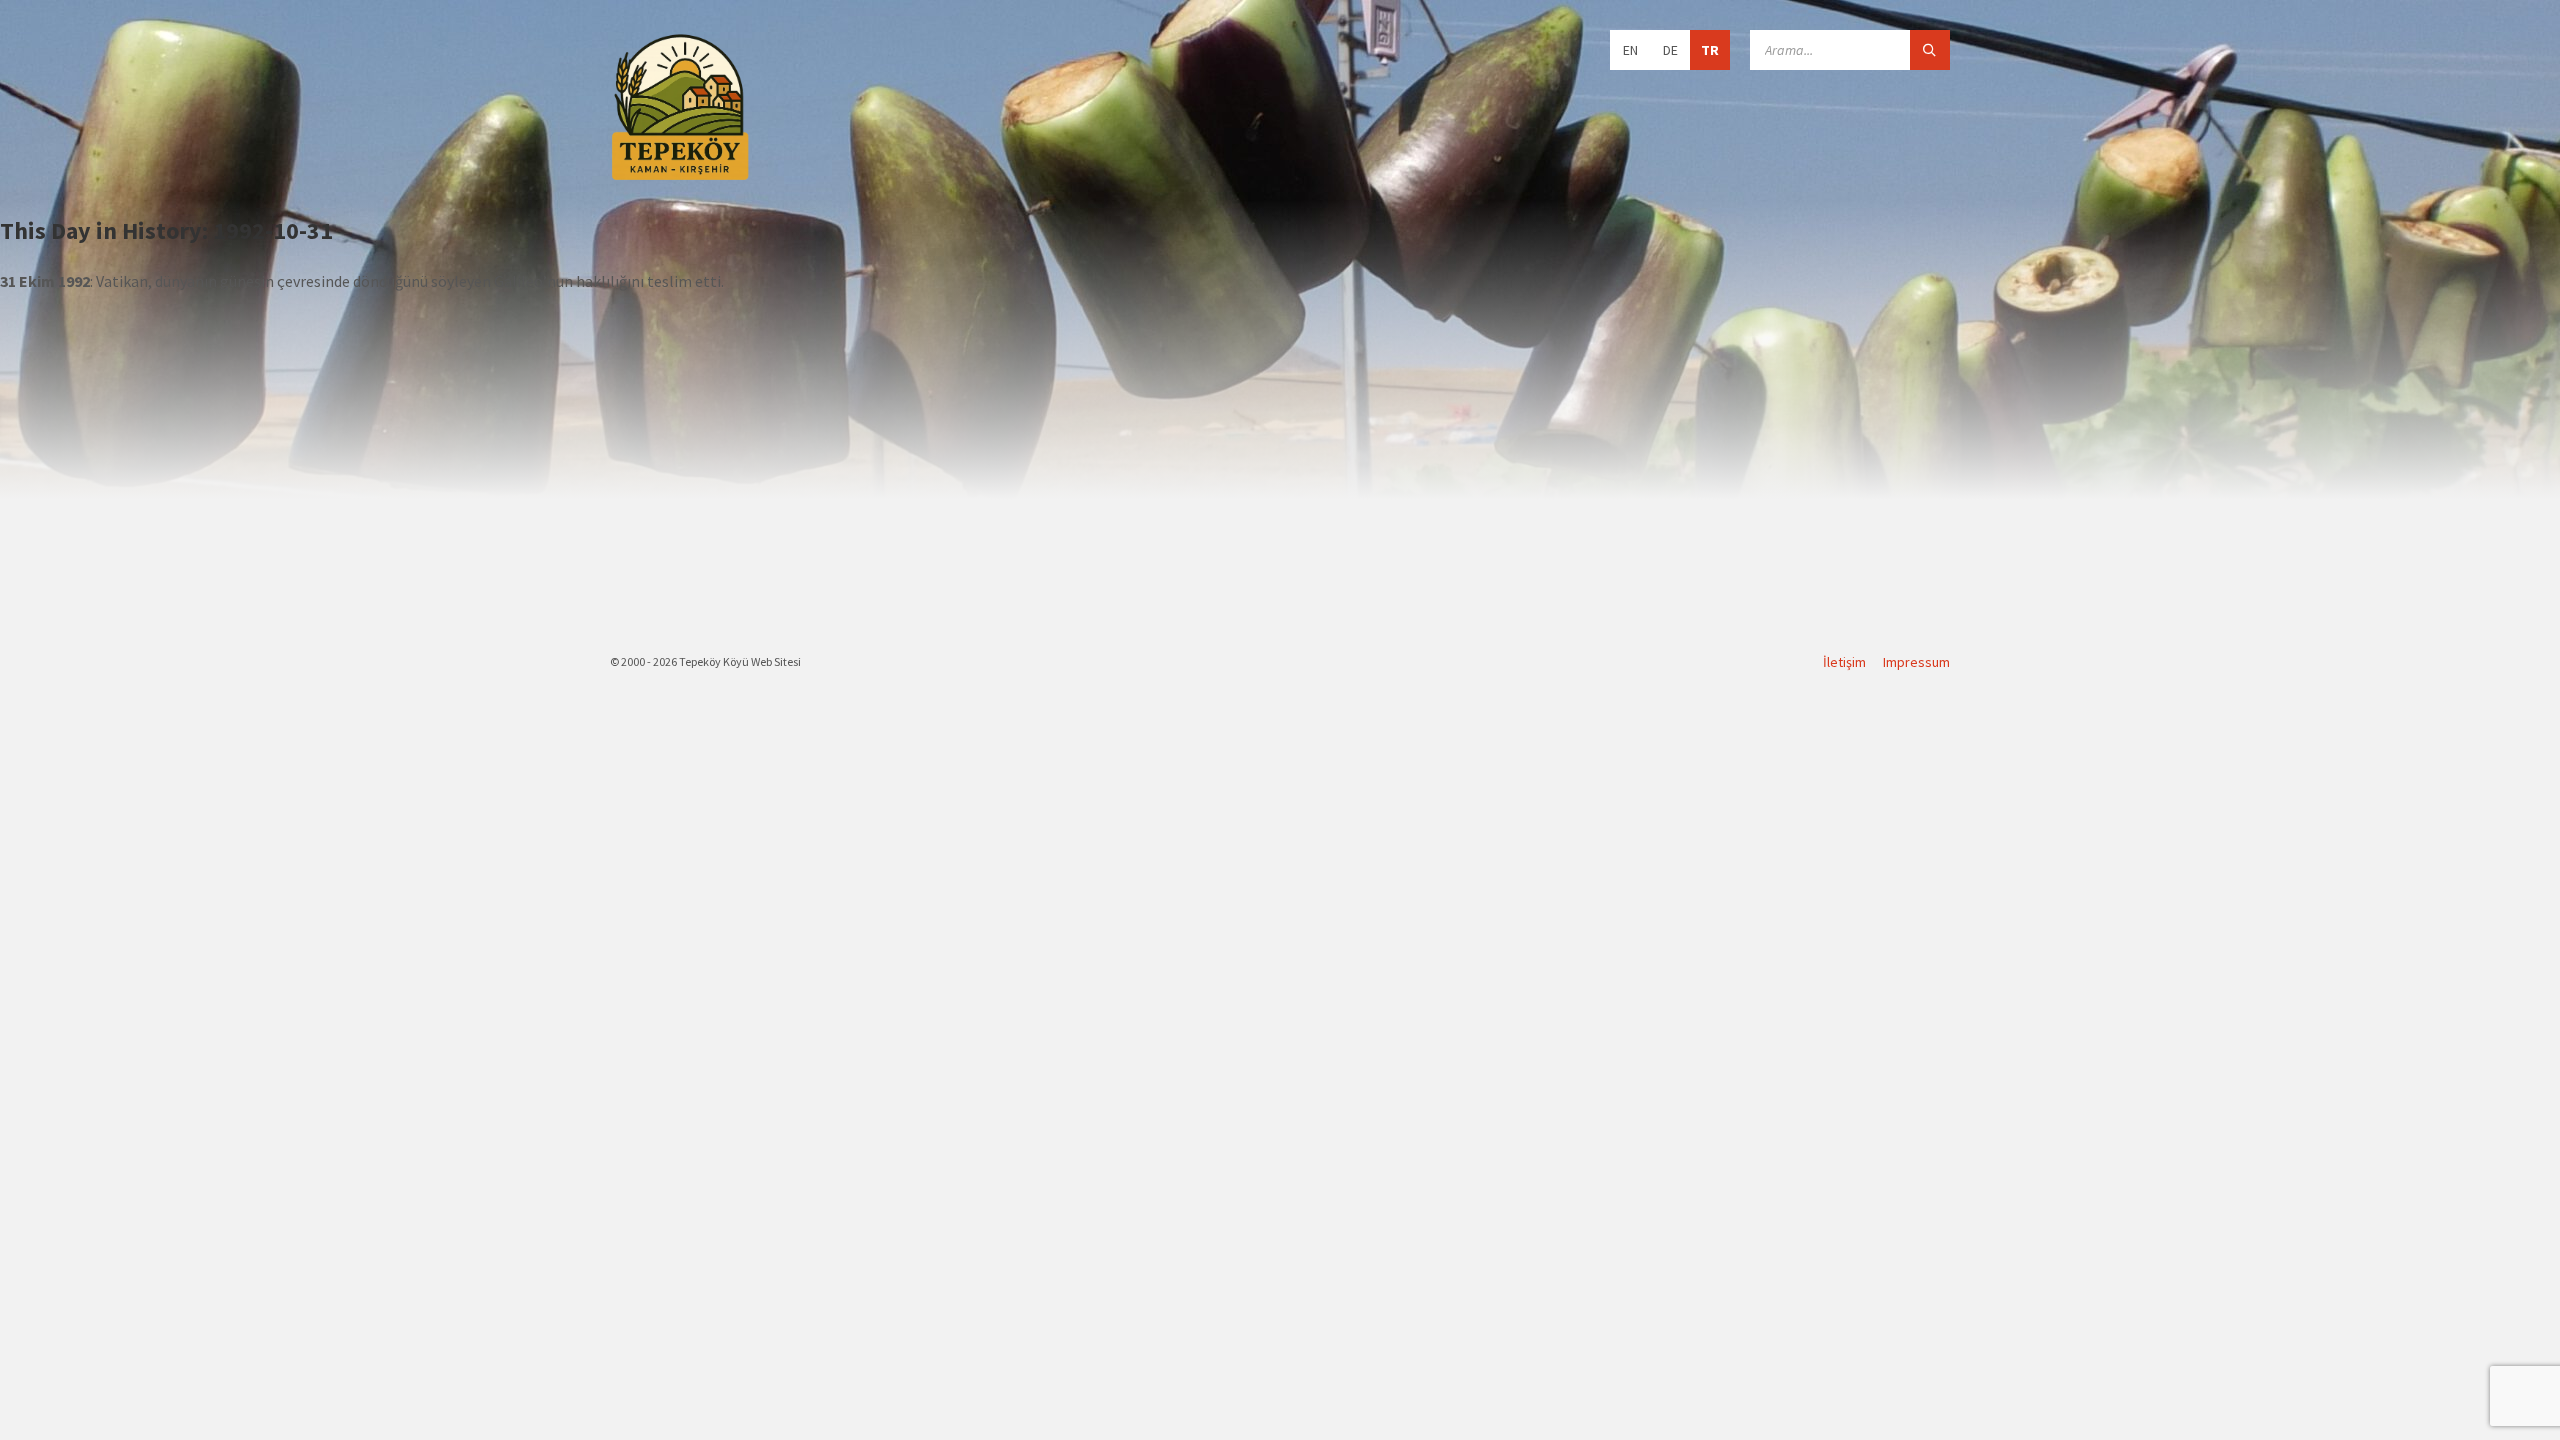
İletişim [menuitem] (1844, 662)
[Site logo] (680, 177)
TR (1710, 50)
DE (1670, 50)
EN (1630, 50)
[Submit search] (1930, 50)
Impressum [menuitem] (1916, 662)
